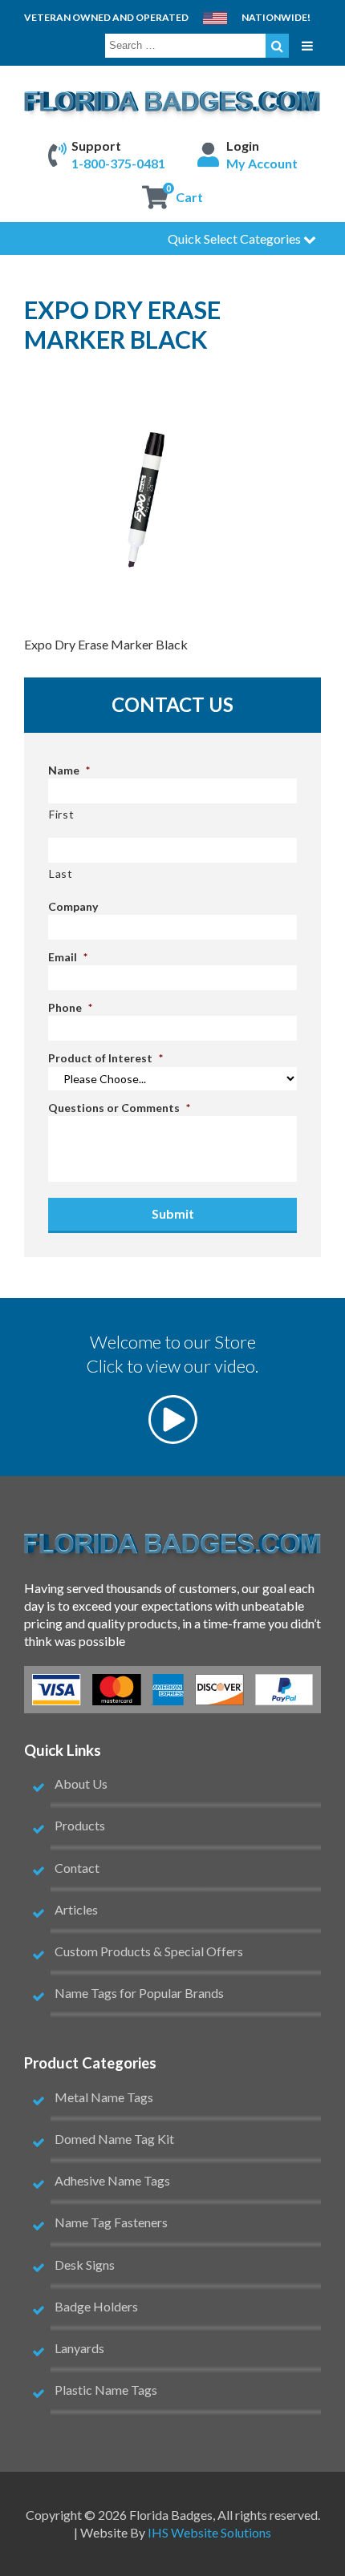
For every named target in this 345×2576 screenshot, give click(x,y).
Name (69, 770)
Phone (70, 1007)
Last (61, 873)
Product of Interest (106, 1058)
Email (68, 957)
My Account (262, 163)
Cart (189, 197)
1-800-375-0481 (118, 163)
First (61, 814)
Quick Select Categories (235, 239)
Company (73, 906)
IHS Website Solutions (209, 2532)
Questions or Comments (119, 1108)
